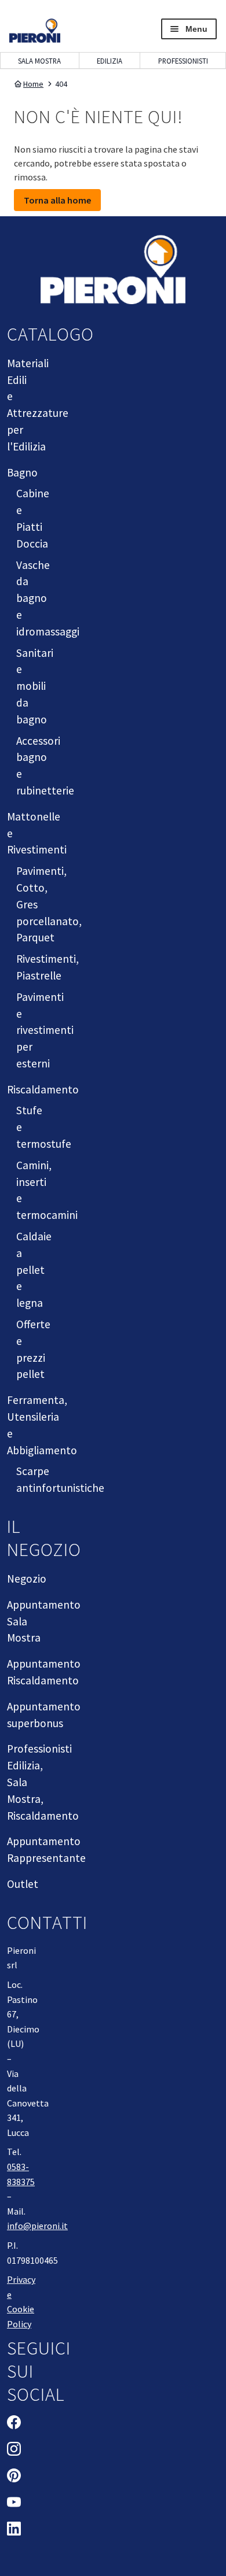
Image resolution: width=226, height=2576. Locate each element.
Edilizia (110, 61)
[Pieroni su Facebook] (14, 2424)
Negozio (27, 1579)
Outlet (23, 1884)
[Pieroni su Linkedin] (14, 2530)
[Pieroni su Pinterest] (14, 2477)
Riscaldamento (43, 1089)
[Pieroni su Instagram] (14, 2451)
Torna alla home (57, 200)
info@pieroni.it (37, 2226)
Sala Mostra (39, 61)
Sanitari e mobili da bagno (35, 686)
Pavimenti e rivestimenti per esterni (45, 1030)
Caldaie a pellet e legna (34, 1269)
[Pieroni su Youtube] (14, 2504)
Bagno (22, 472)
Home (33, 84)
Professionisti (183, 61)
